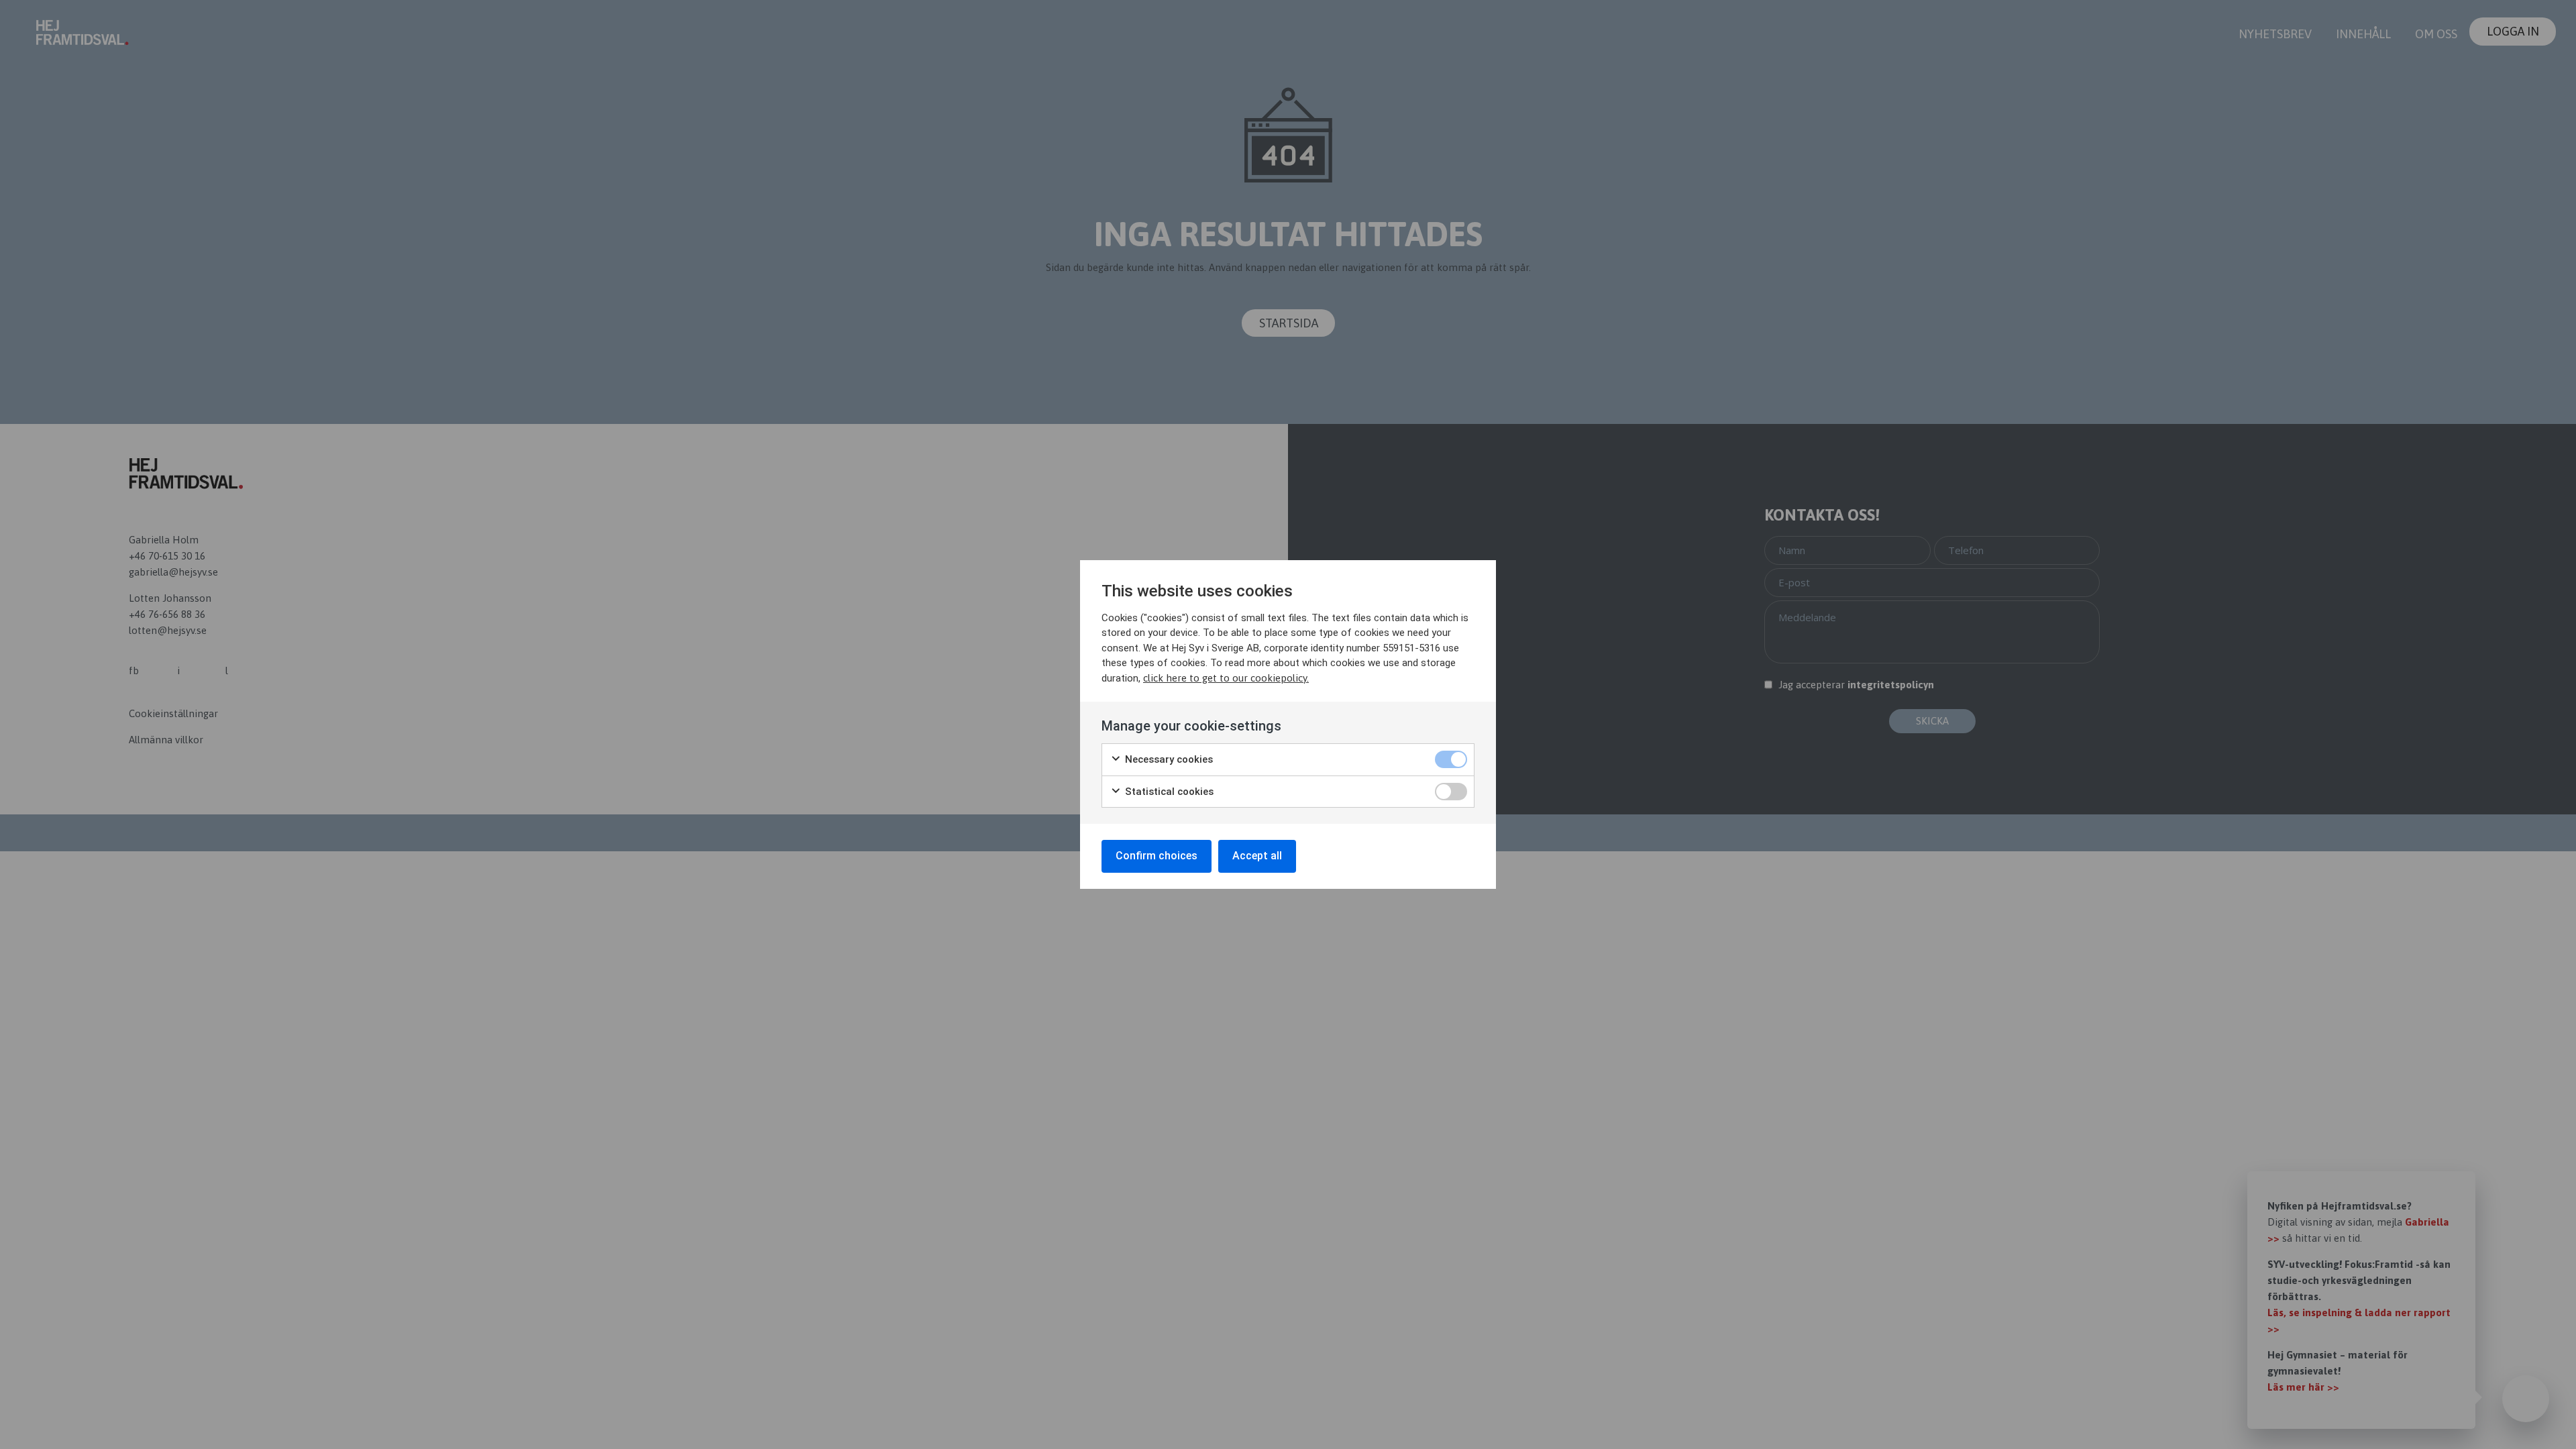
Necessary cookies (1168, 759)
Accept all (1257, 856)
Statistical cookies (1168, 792)
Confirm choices (1157, 856)
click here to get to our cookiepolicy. (1226, 678)
